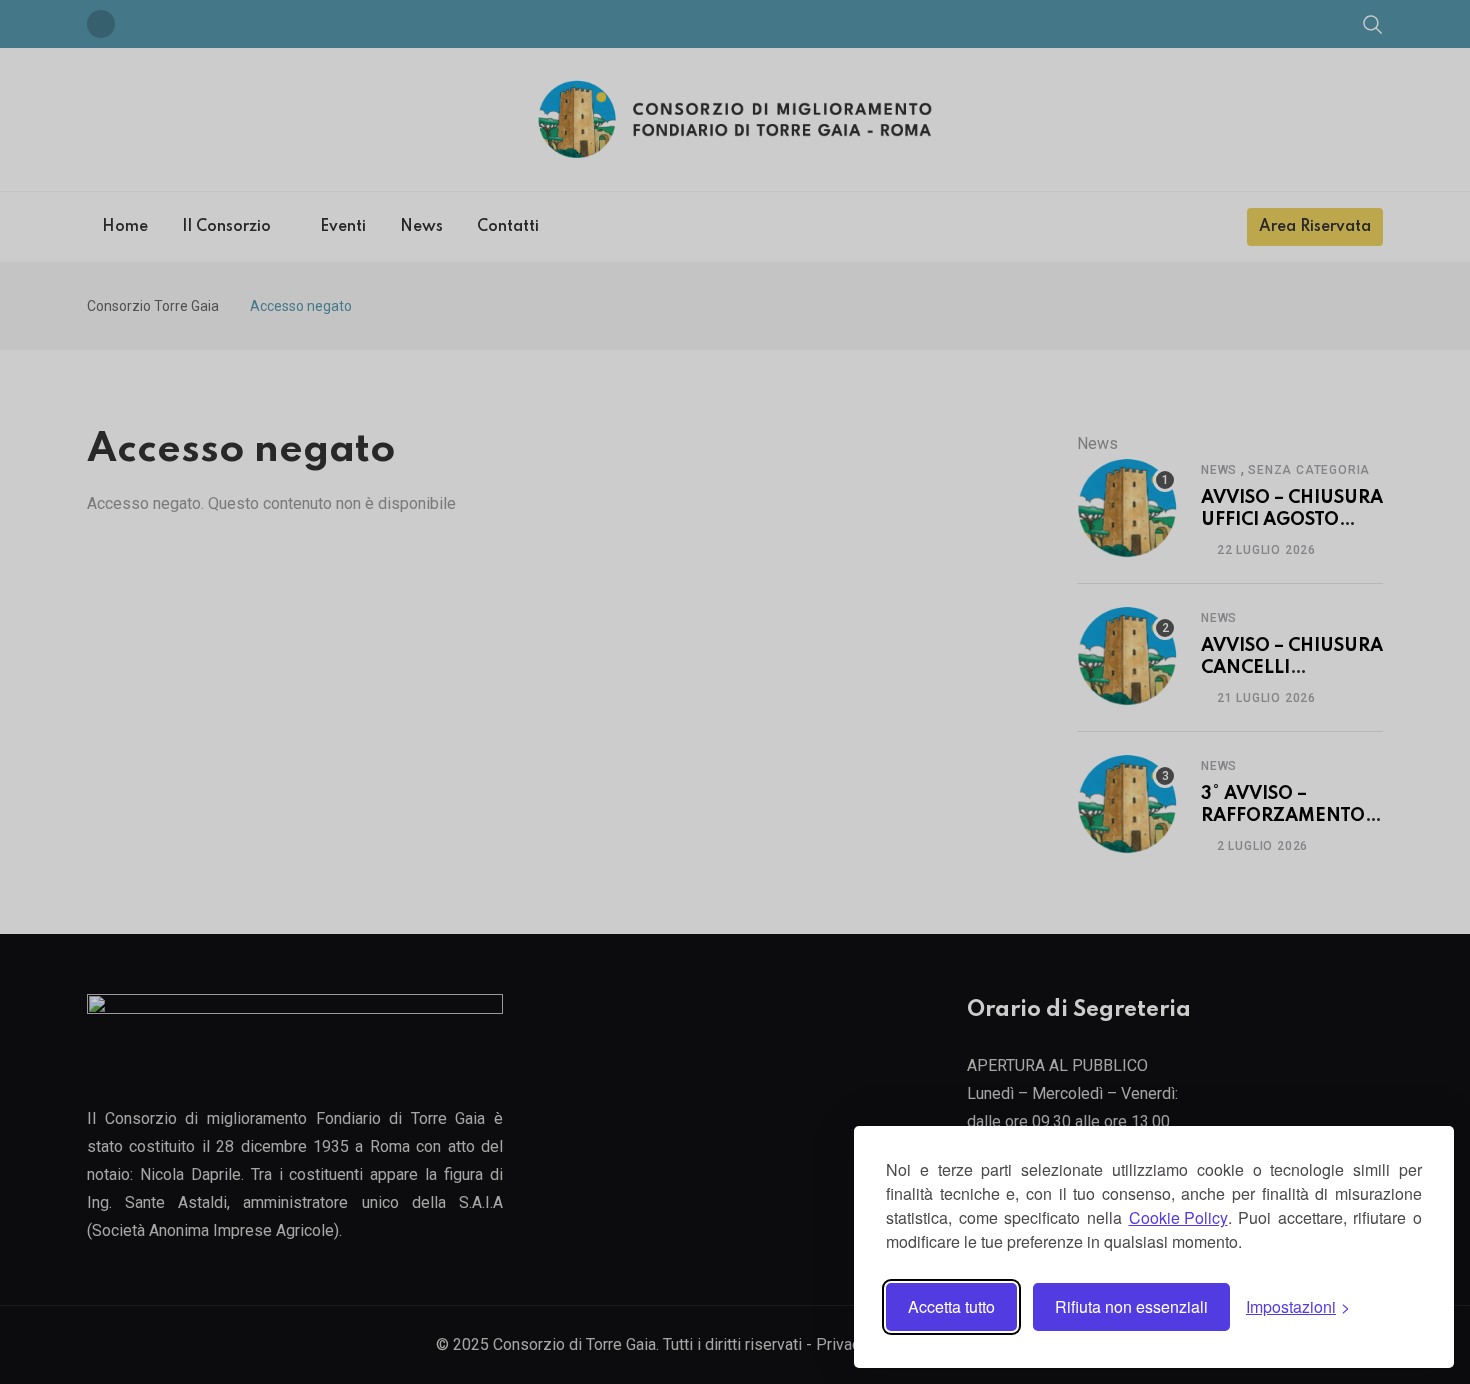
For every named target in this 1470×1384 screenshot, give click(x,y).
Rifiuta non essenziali (1131, 1306)
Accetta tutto (951, 1306)
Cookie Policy (1178, 1217)
